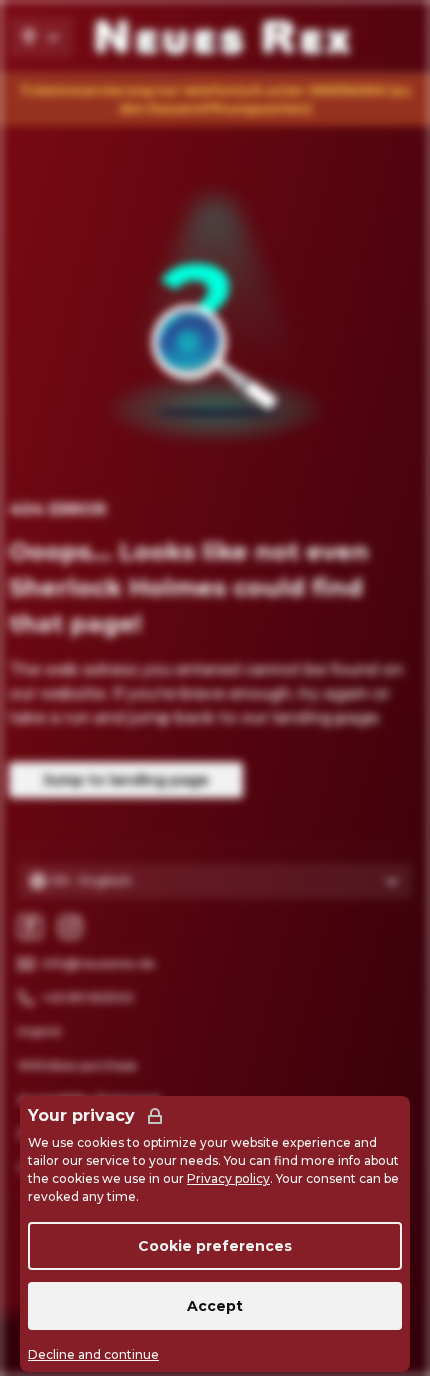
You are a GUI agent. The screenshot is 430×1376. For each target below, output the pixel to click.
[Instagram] (70, 927)
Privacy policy (228, 1178)
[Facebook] (30, 927)
